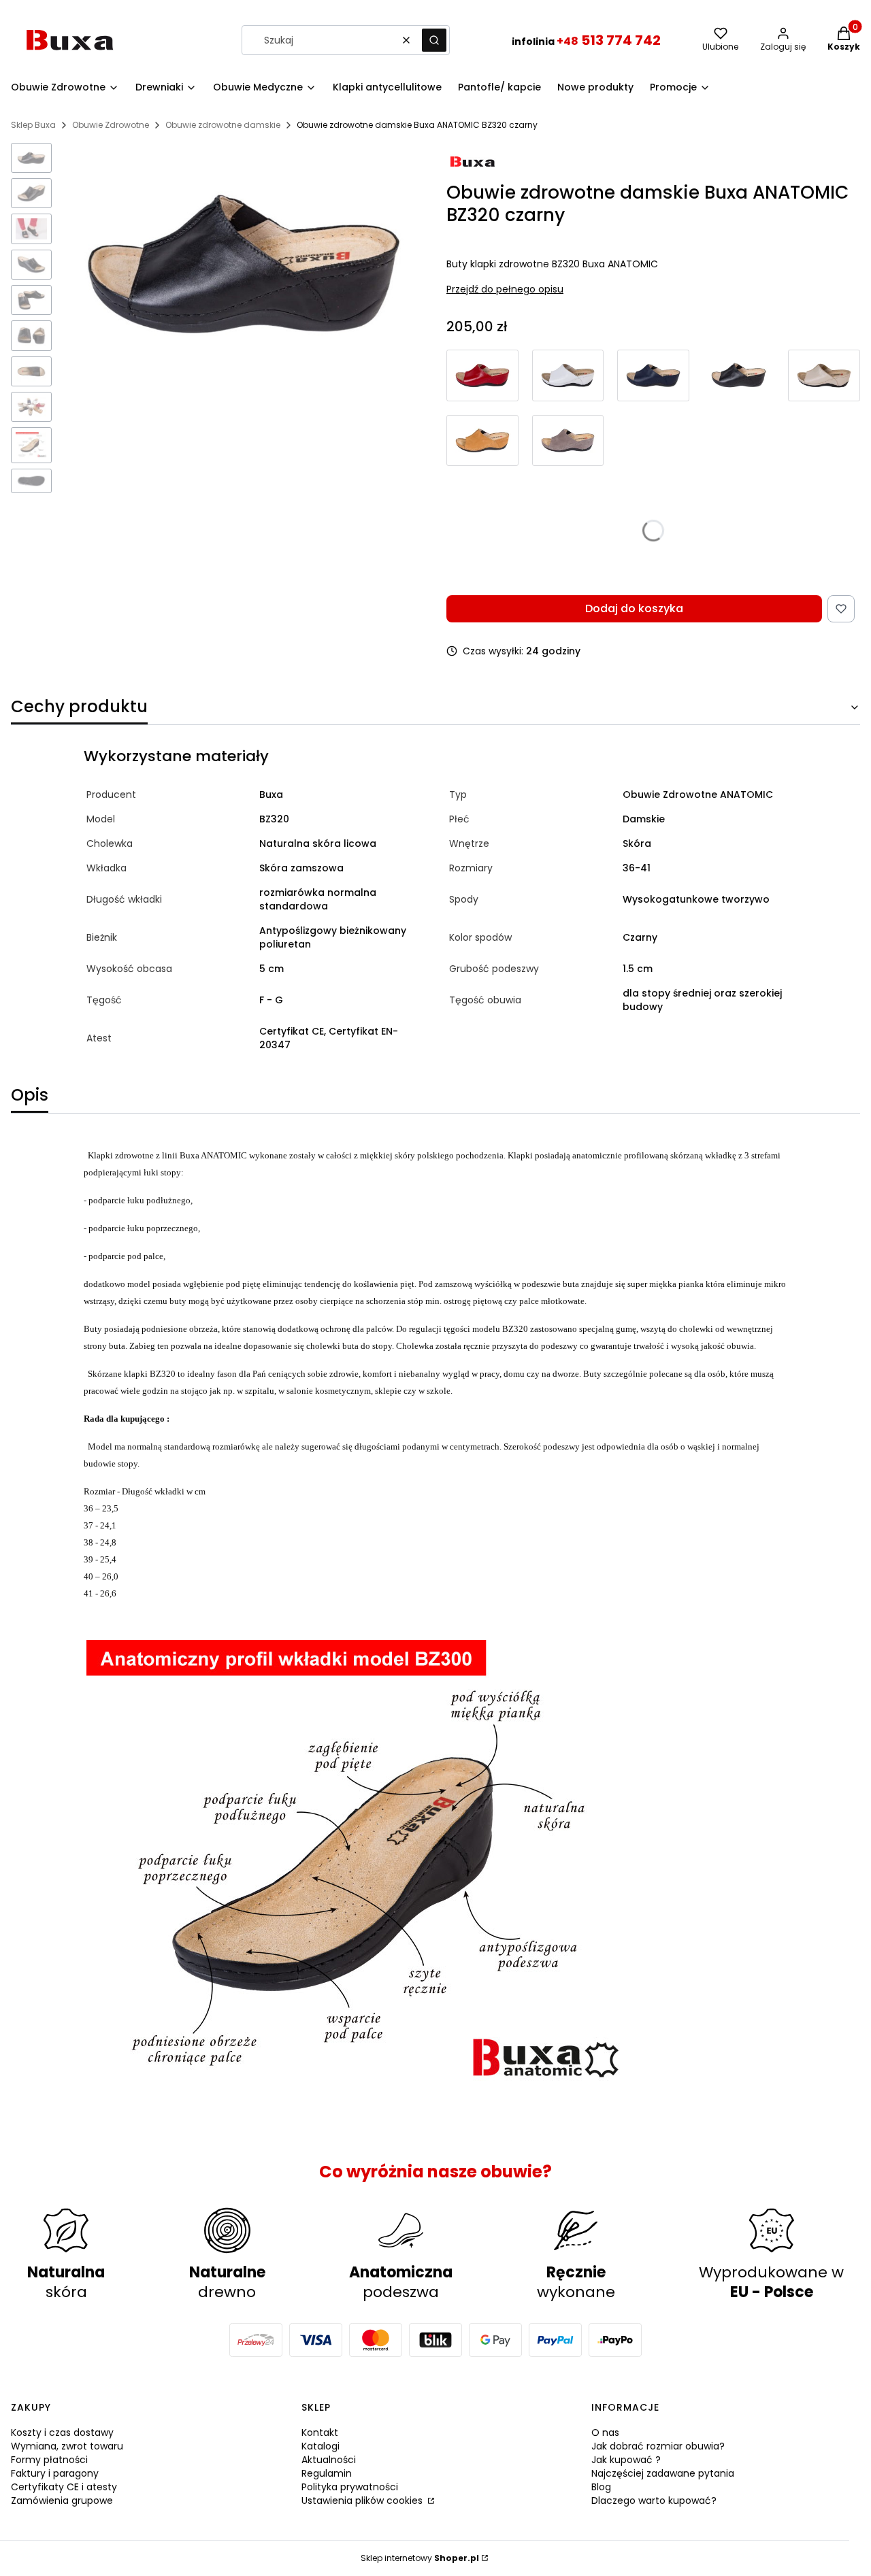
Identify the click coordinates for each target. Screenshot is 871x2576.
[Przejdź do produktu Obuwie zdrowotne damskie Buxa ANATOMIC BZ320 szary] (568, 440)
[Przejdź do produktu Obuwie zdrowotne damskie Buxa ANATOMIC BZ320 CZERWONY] (482, 375)
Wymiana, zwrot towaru (67, 2446)
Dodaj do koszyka (634, 608)
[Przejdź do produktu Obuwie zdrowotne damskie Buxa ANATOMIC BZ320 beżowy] (824, 375)
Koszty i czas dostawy (62, 2432)
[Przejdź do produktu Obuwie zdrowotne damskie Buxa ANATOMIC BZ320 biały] (568, 375)
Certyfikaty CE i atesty (64, 2487)
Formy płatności (49, 2460)
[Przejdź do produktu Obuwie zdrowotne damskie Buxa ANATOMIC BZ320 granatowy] (653, 375)
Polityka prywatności (350, 2487)
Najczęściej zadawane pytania (663, 2473)
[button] (434, 40)
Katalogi (321, 2446)
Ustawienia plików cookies (363, 2500)
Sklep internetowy (420, 2558)
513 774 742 (609, 40)
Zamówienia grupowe (62, 2500)
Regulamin (327, 2473)
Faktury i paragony (55, 2473)
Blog (601, 2487)
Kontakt (320, 2432)
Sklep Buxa (33, 125)
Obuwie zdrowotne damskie (223, 125)
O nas (605, 2432)
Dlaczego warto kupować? (654, 2500)
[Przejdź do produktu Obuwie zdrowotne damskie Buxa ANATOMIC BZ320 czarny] (739, 375)
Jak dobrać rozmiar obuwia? (658, 2446)
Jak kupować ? (626, 2460)
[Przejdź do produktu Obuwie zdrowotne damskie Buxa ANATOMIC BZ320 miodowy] (482, 440)
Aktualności (329, 2460)
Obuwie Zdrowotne (111, 125)
